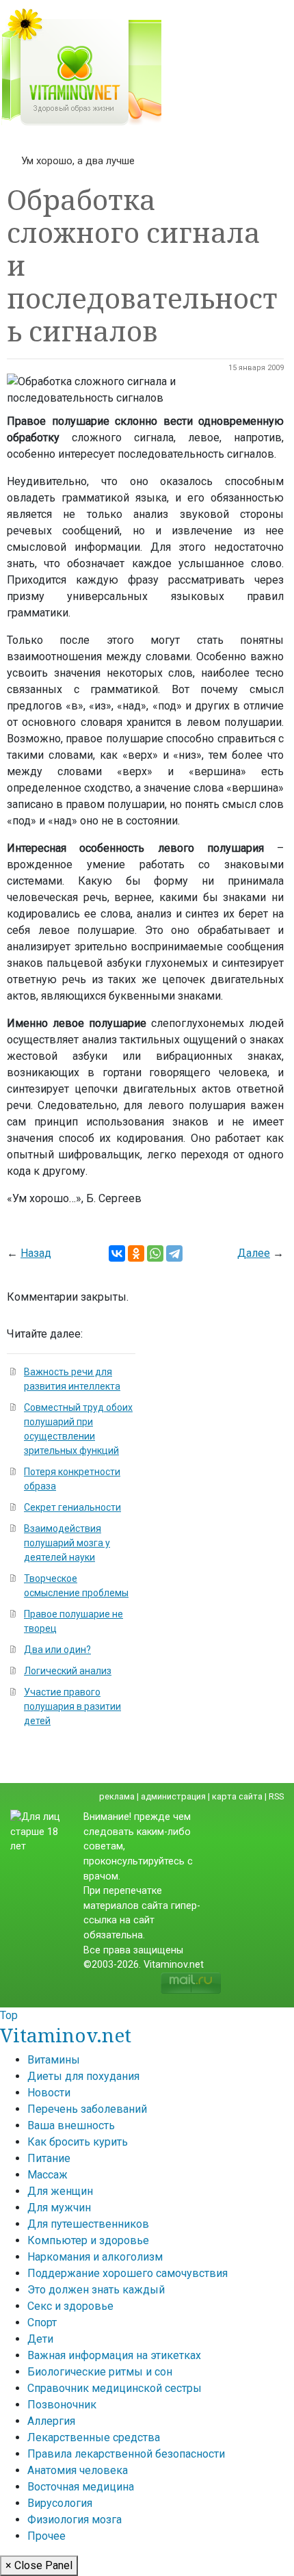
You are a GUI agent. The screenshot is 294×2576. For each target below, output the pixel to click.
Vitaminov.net (66, 2035)
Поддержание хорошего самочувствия (128, 2273)
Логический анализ (68, 1671)
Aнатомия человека (78, 2470)
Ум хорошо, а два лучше (78, 161)
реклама (117, 1796)
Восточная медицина (81, 2487)
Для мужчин (59, 2208)
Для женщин (60, 2191)
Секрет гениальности (72, 1507)
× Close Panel (39, 2565)
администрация (173, 1796)
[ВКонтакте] (117, 1253)
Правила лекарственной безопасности (126, 2454)
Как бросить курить (78, 2142)
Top (9, 2015)
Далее (254, 1253)
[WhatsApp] (155, 1253)
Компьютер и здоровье (88, 2240)
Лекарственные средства (94, 2437)
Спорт (42, 2323)
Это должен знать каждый (96, 2290)
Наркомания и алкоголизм (95, 2257)
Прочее (46, 2536)
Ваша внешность (71, 2125)
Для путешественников (88, 2224)
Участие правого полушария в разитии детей (72, 1706)
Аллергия (51, 2421)
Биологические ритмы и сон (100, 2372)
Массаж (48, 2175)
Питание (49, 2158)
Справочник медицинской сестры (115, 2388)
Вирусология (60, 2503)
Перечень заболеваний (87, 2109)
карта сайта (237, 1796)
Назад (36, 1253)
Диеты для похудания (83, 2076)
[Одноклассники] (136, 1253)
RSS (276, 1796)
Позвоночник (62, 2405)
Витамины (54, 2060)
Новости (49, 2093)
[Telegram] (174, 1253)
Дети (40, 2339)
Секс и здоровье (70, 2306)
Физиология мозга (75, 2520)
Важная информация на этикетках (114, 2355)
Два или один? (57, 1650)
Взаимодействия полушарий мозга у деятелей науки (67, 1543)
